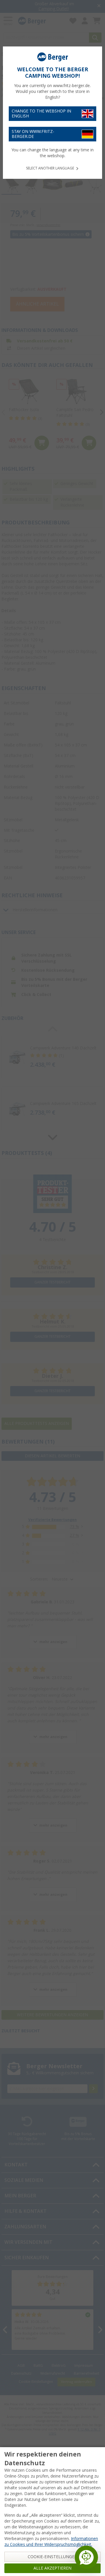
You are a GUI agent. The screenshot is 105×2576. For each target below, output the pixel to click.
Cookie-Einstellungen (53, 2557)
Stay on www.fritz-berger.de (33, 134)
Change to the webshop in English (41, 114)
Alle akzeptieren (52, 2568)
